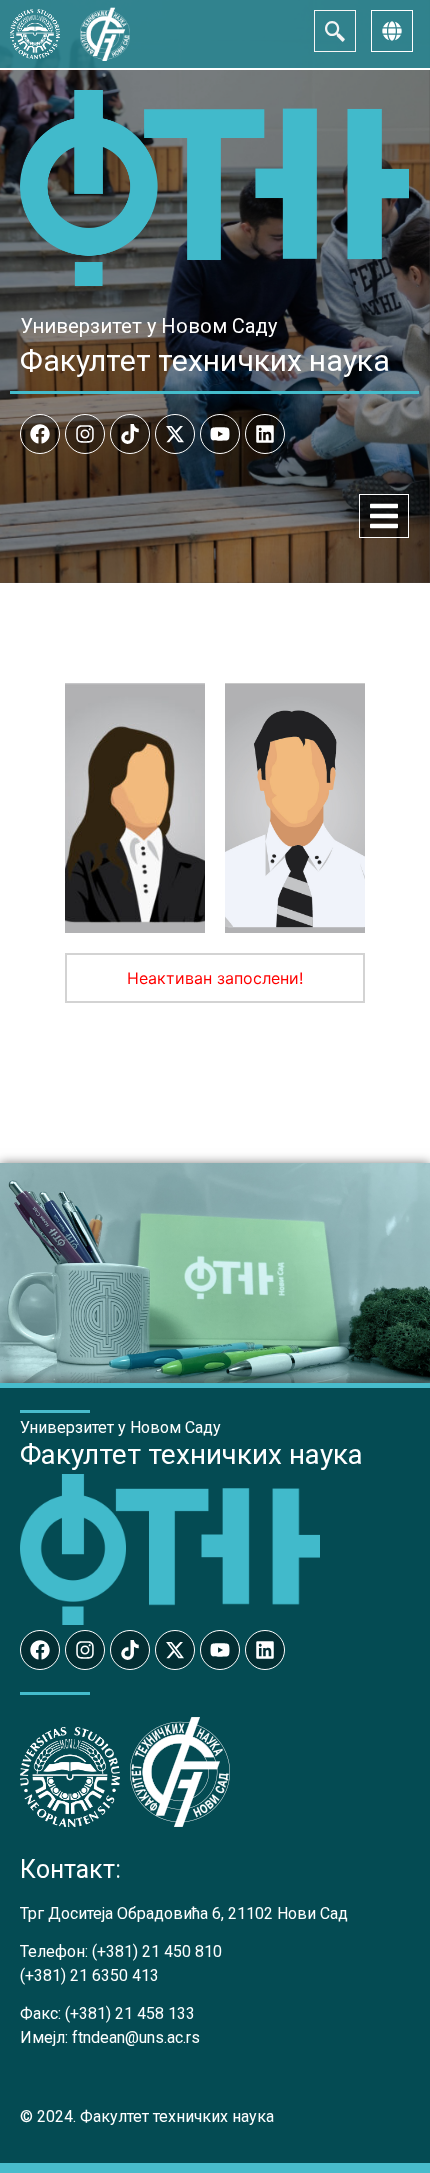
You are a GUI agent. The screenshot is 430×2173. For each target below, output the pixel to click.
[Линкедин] (265, 434)
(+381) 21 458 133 (130, 2013)
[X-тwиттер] (175, 434)
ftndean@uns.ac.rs (136, 2037)
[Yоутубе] (220, 434)
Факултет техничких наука (205, 360)
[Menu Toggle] (384, 516)
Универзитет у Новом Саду (148, 326)
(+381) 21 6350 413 (89, 1975)
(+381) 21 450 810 (157, 1951)
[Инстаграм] (85, 434)
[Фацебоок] (40, 434)
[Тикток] (130, 434)
